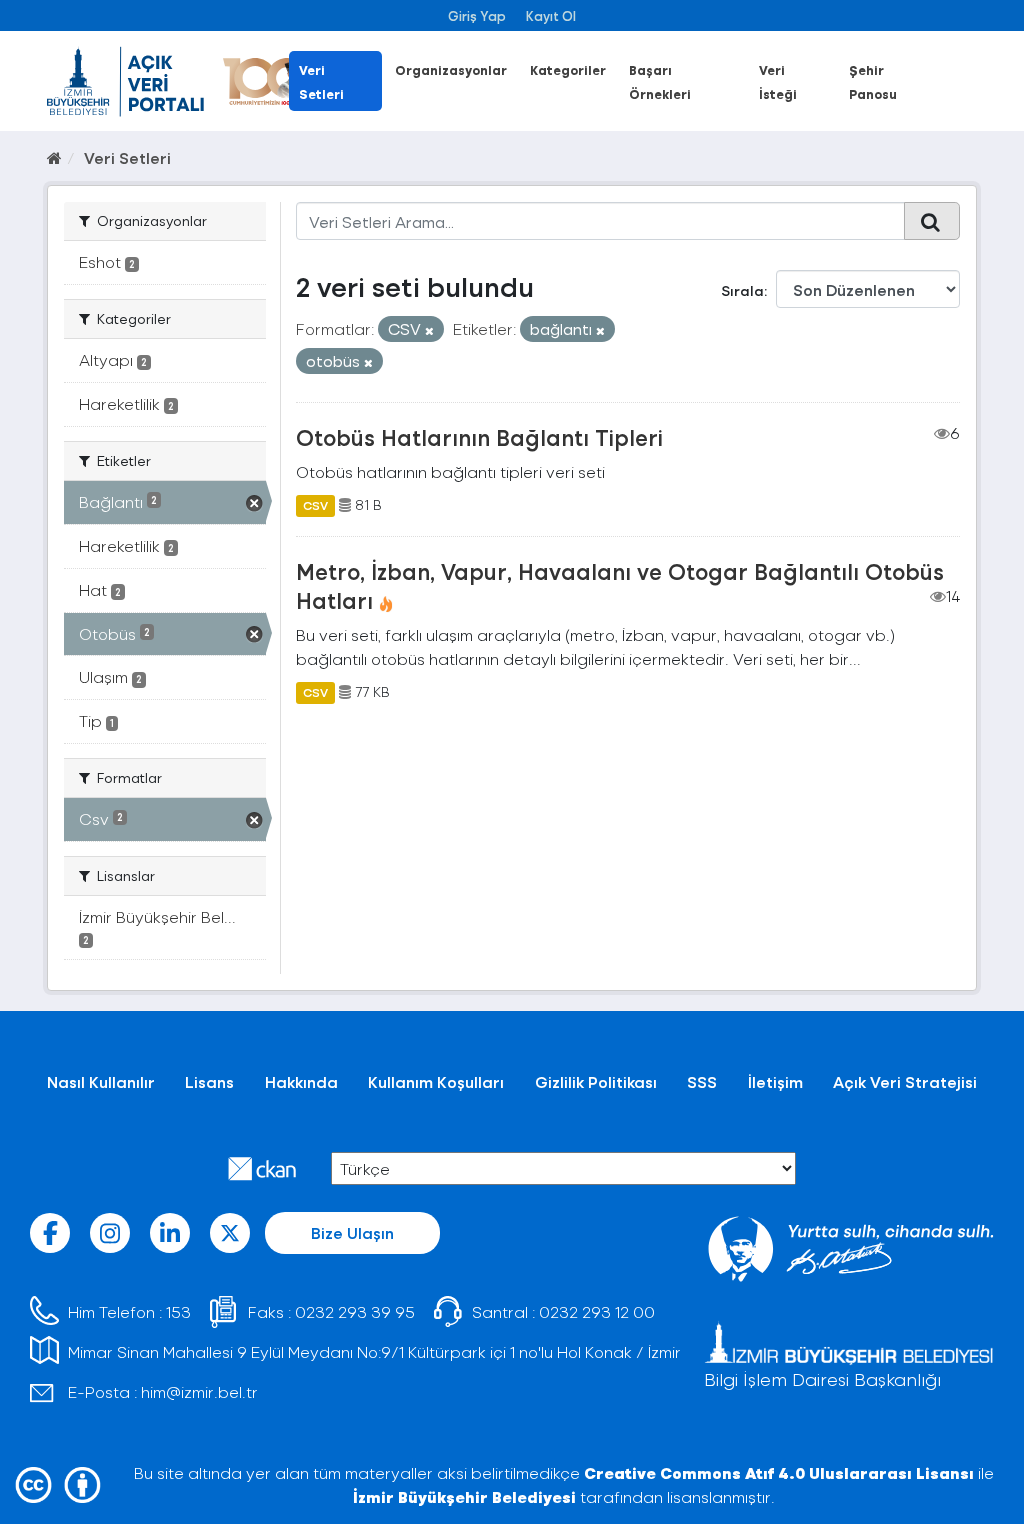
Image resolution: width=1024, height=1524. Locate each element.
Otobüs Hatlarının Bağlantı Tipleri (479, 437)
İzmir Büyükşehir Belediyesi (464, 1496)
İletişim (775, 1081)
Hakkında (301, 1081)
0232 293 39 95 (355, 1311)
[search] (932, 221)
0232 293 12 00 (597, 1311)
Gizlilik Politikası (596, 1081)
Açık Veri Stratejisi (905, 1081)
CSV (315, 505)
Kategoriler (568, 69)
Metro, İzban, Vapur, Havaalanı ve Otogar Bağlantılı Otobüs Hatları (620, 585)
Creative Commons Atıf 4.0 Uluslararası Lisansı (779, 1472)
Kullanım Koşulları (436, 1081)
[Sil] (429, 330)
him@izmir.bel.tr (199, 1391)
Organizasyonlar (451, 69)
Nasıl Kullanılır (101, 1081)
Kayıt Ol (551, 15)
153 (178, 1311)
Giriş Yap (477, 15)
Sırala (742, 290)
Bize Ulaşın (352, 1232)
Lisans (209, 1081)
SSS (702, 1081)
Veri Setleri (127, 157)
